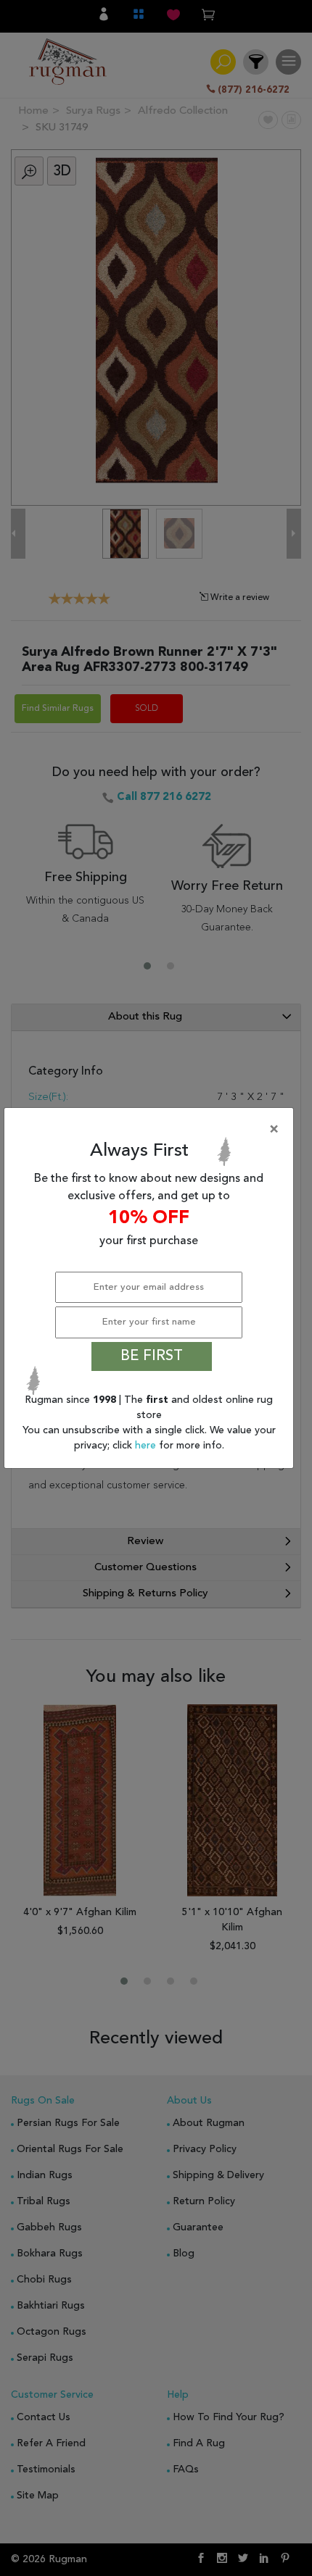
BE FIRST (152, 1356)
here (147, 1446)
